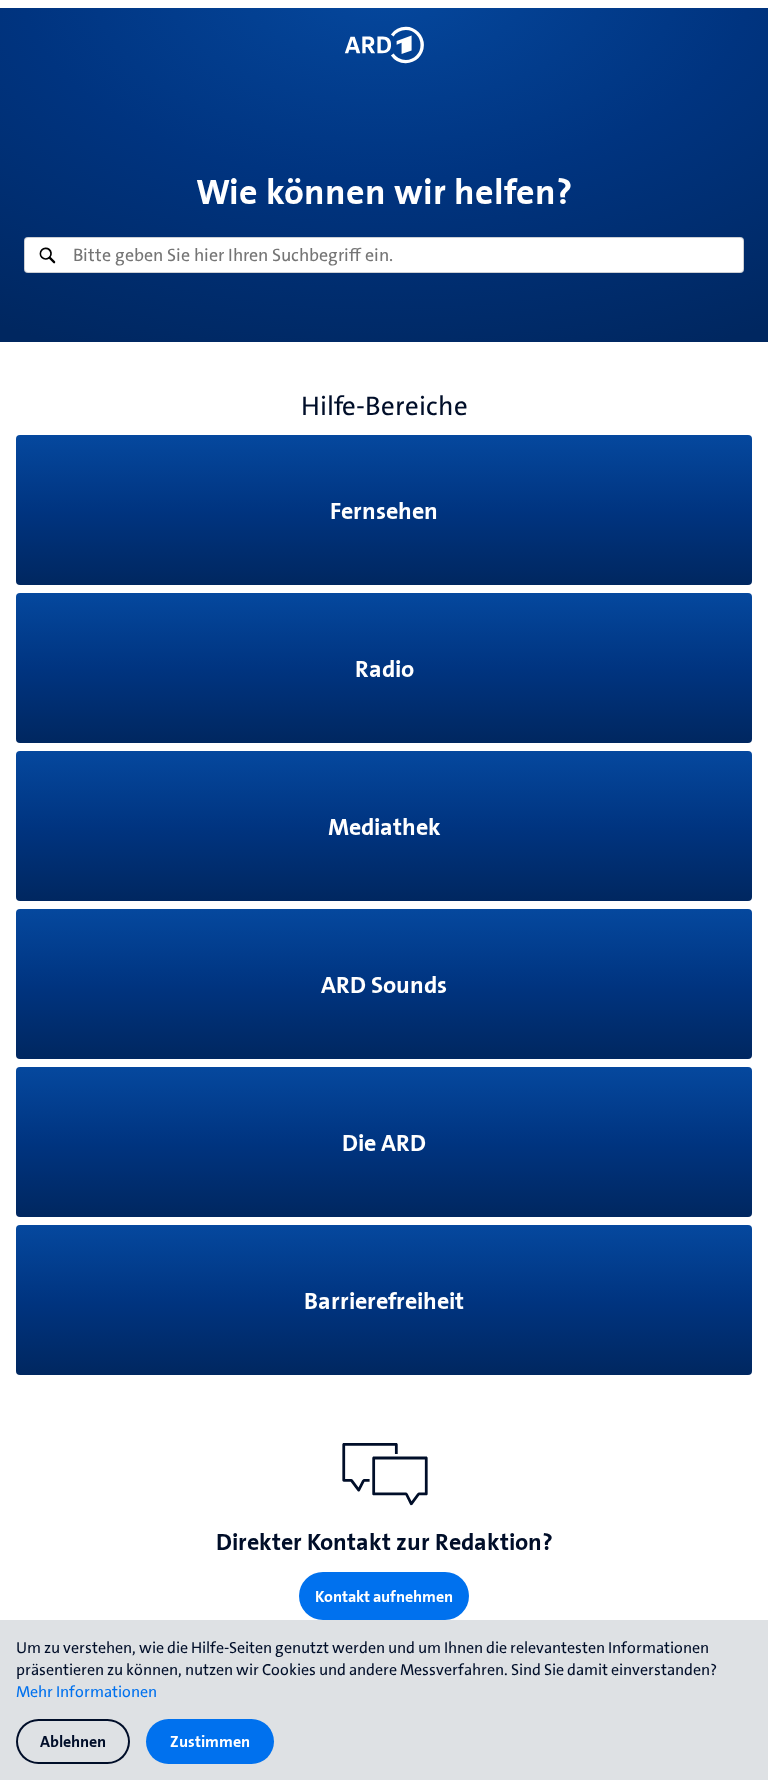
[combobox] (384, 255)
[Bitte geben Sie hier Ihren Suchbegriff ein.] (384, 255)
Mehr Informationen (86, 1691)
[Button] (383, 45)
